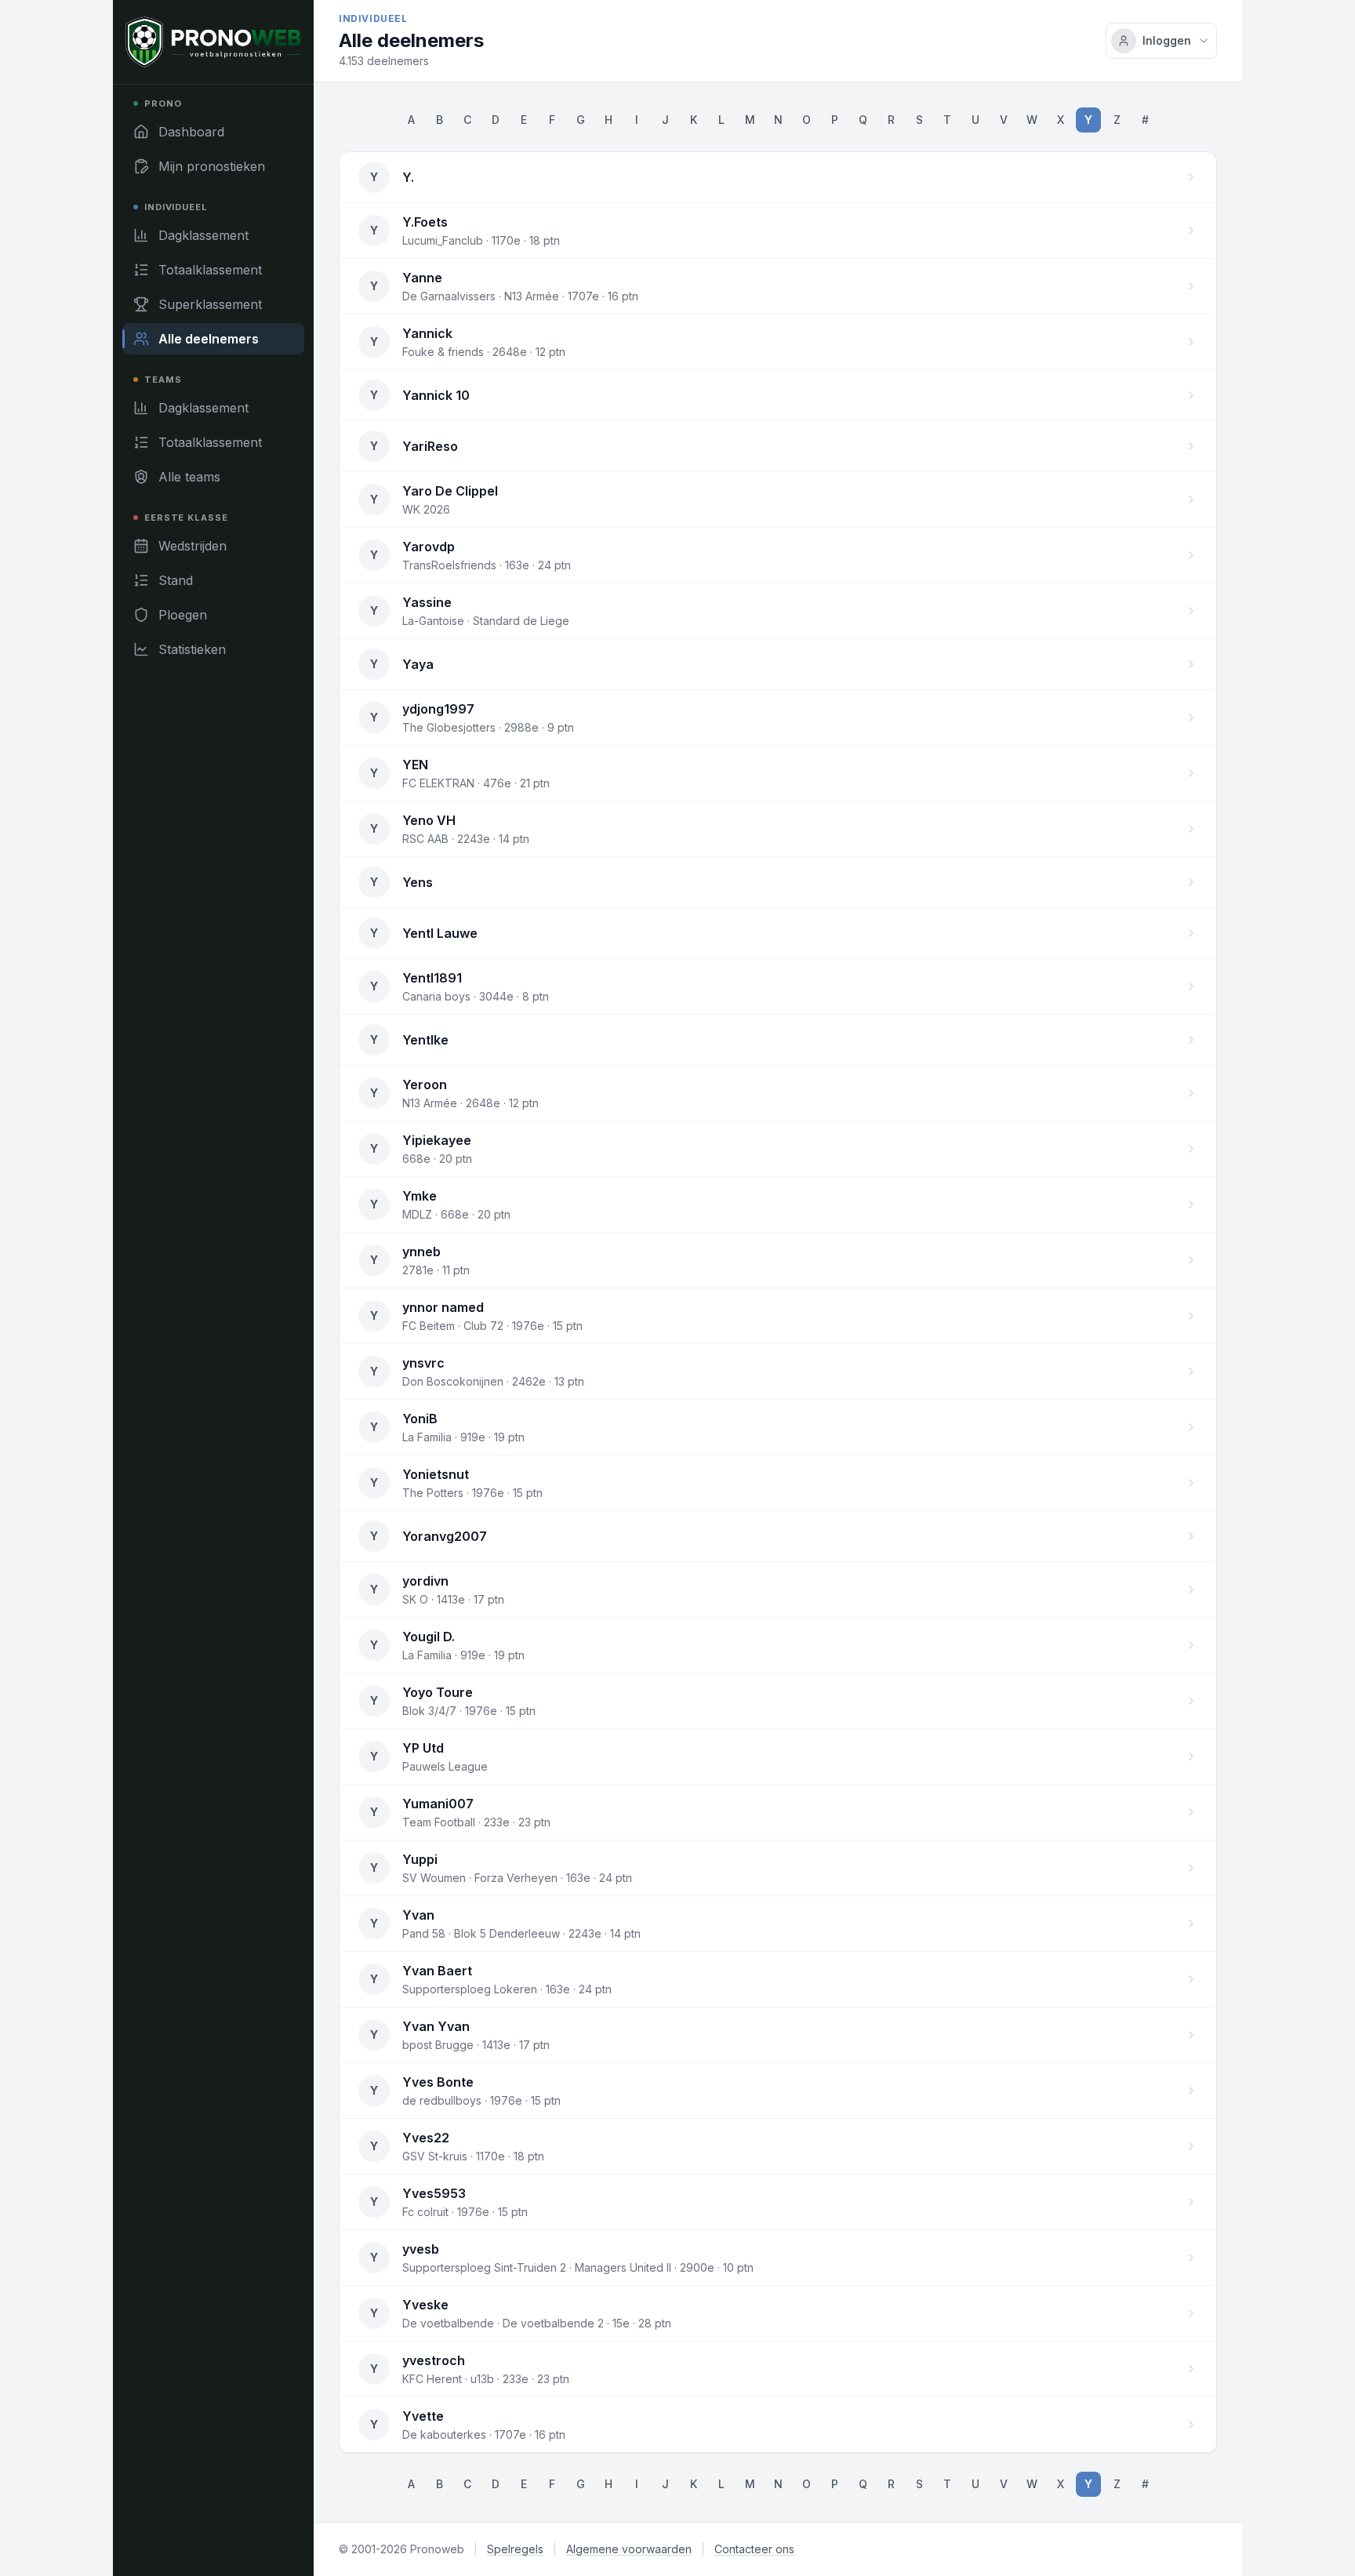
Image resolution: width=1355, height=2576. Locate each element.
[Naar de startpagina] (213, 42)
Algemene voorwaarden (629, 2549)
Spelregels (515, 2549)
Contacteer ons (754, 2549)
